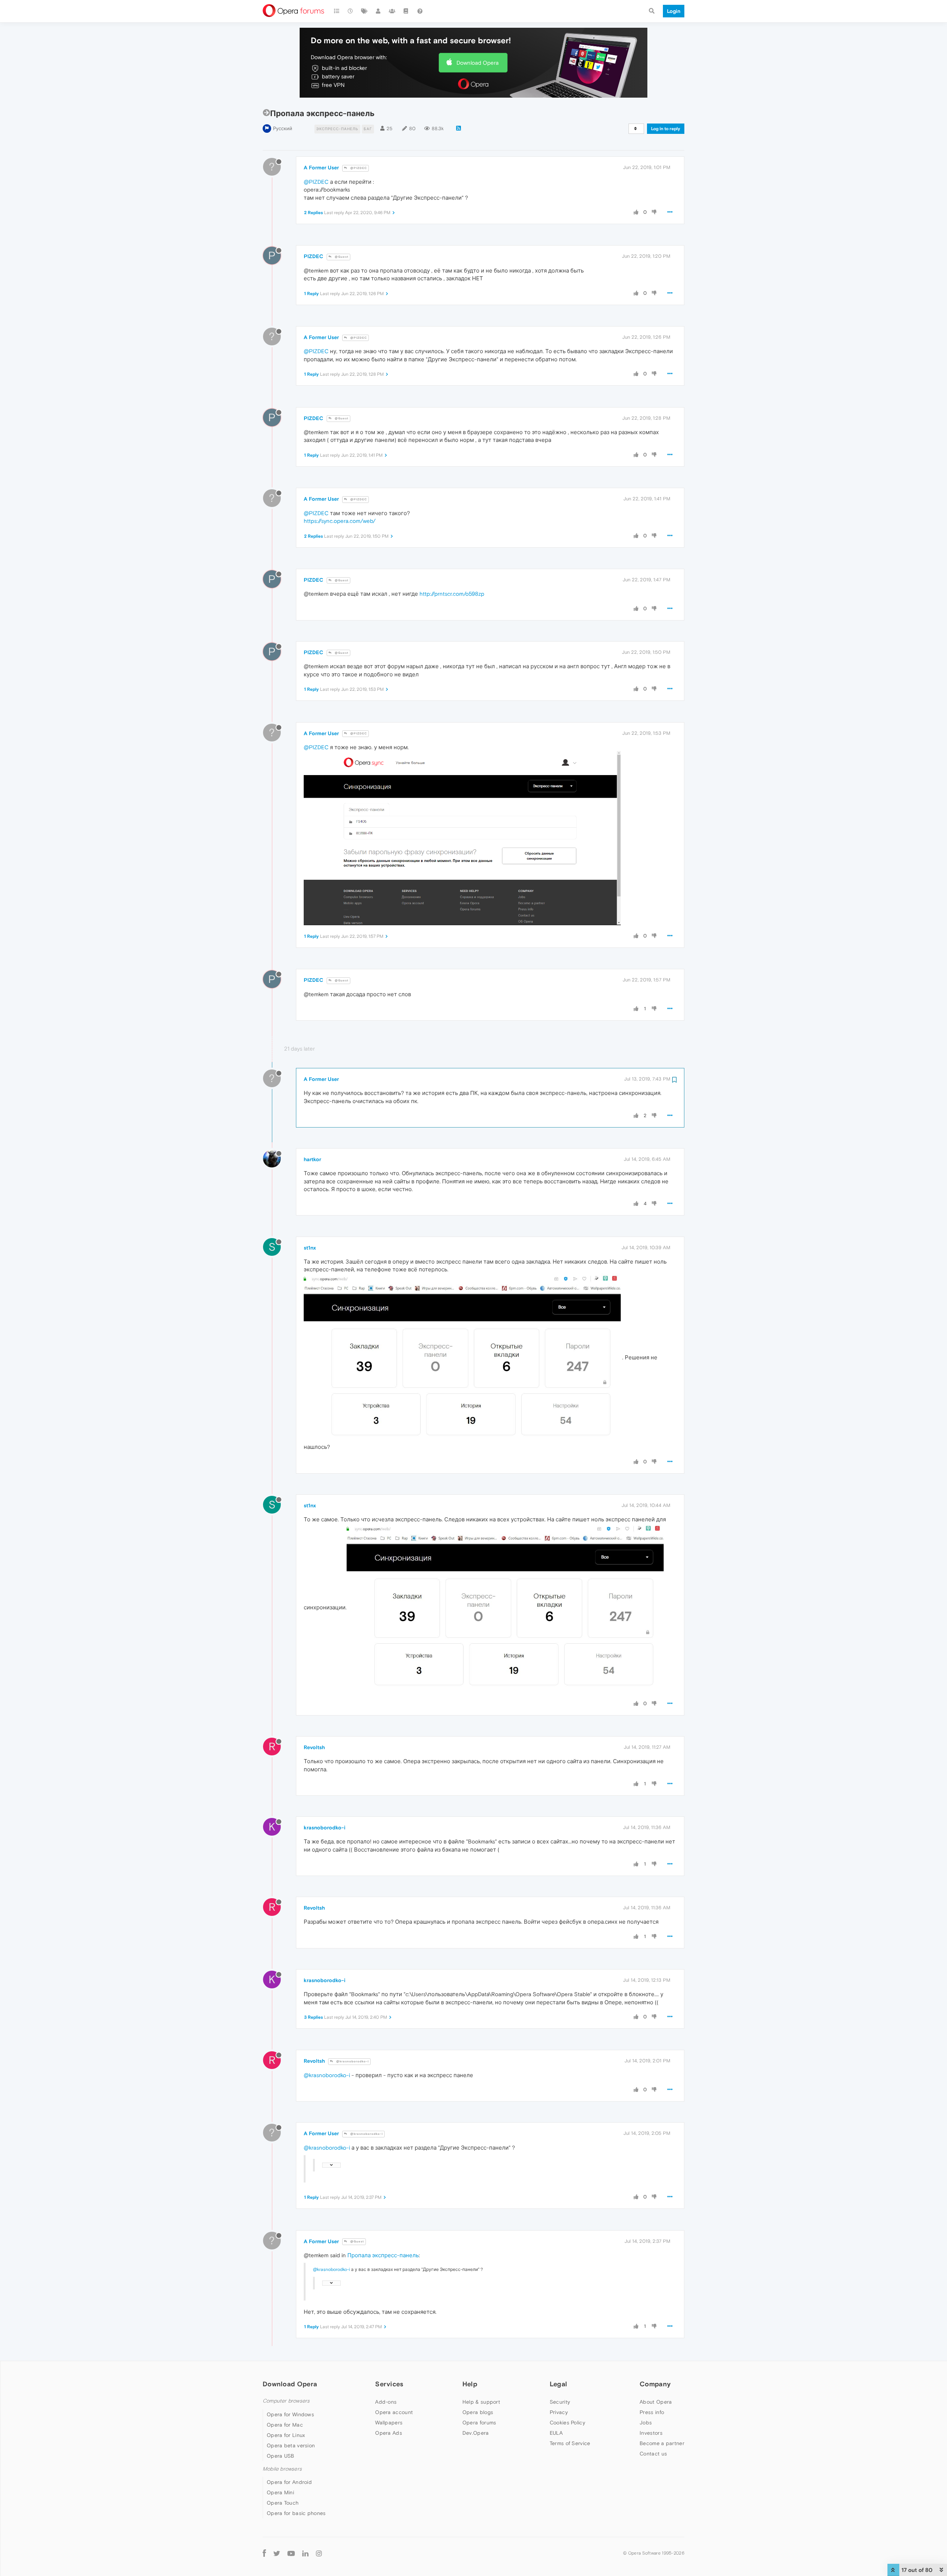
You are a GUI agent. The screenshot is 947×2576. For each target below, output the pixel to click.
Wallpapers (389, 2423)
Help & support (481, 2402)
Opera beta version (291, 2445)
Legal (559, 2384)
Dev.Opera (476, 2433)
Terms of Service (570, 2443)
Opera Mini (280, 2492)
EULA (556, 2433)
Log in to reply (666, 129)
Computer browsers (286, 2401)
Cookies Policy (567, 2423)
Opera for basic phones (296, 2513)
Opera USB (281, 2456)
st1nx (310, 1248)
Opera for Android (289, 2482)
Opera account (394, 2412)
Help (470, 2384)
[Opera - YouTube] (291, 2553)
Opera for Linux (286, 2435)
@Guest (341, 257)
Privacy (559, 2412)
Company (655, 2384)
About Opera (656, 2402)
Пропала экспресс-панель (383, 2255)
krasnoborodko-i (325, 1828)
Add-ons (386, 2402)
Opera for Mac (285, 2425)
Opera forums (479, 2423)
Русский (283, 129)
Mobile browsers (282, 2469)
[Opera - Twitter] (277, 2553)
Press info (652, 2412)
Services (389, 2384)
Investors (651, 2433)
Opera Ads (389, 2433)
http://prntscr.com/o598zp (452, 594)
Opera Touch (283, 2503)
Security (560, 2402)
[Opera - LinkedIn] (305, 2553)
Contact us (653, 2454)
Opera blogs (478, 2412)
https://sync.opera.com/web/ (340, 521)
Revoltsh (314, 1747)
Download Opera (478, 63)
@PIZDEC (358, 168)
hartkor (312, 1159)
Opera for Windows (290, 2414)
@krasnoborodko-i (352, 2061)
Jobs (646, 2423)
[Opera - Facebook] (264, 2553)
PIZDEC (314, 256)
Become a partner (662, 2443)
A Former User (321, 168)
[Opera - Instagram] (319, 2553)
